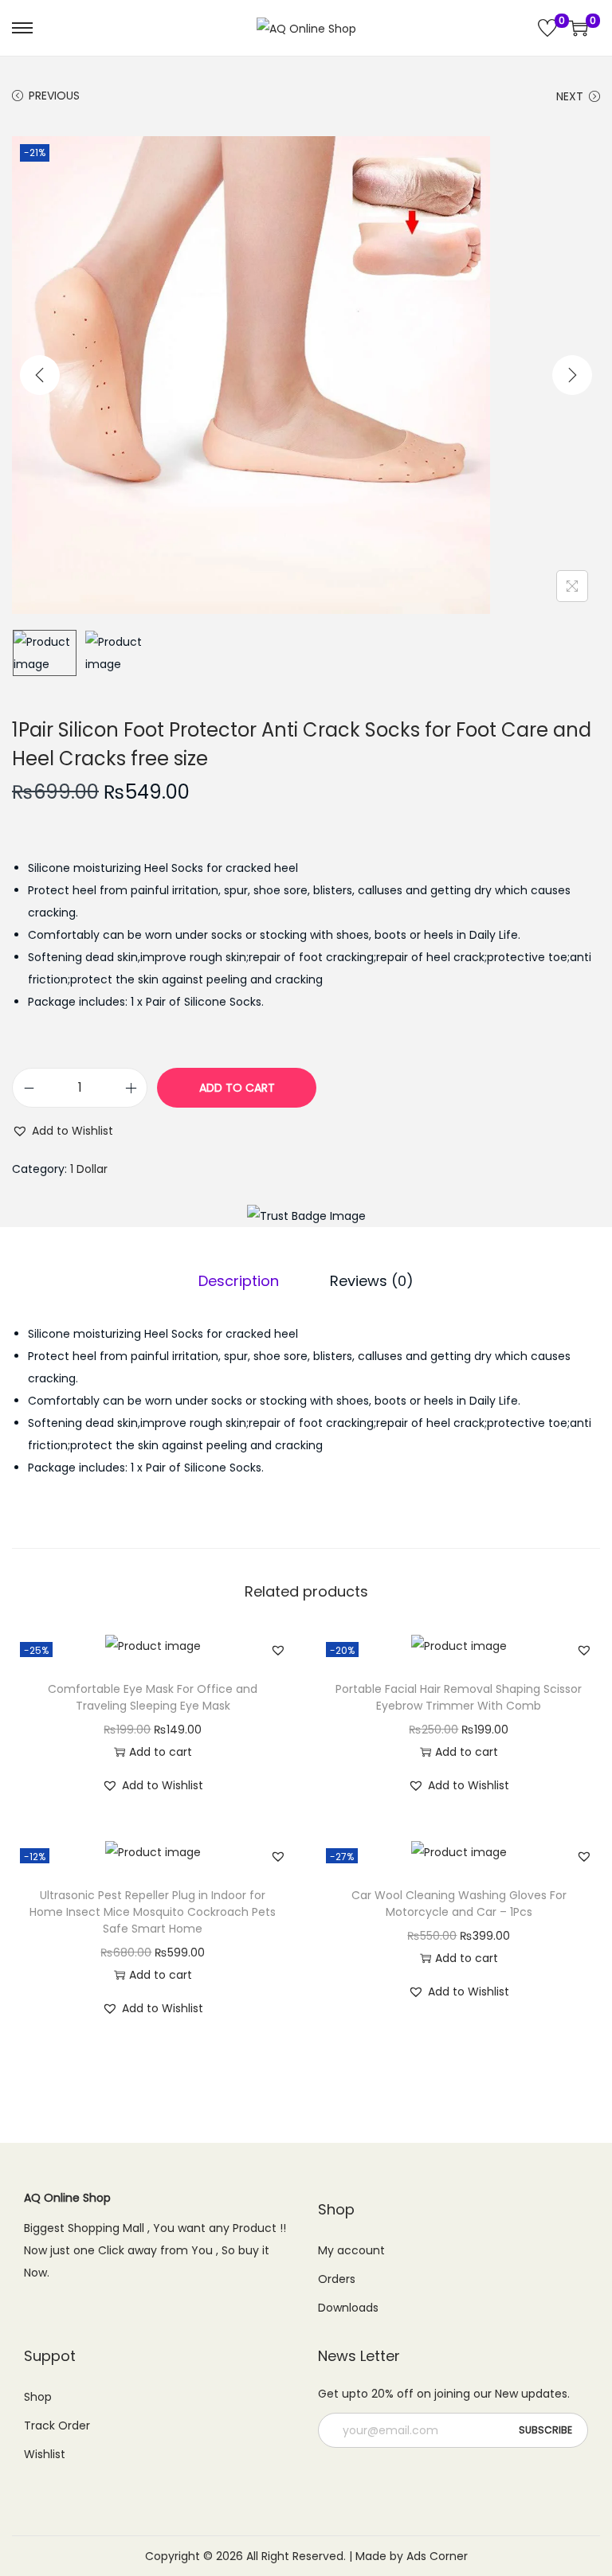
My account (351, 2250)
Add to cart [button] (161, 1752)
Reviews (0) (372, 1281)
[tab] (239, 1281)
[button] (63, 1131)
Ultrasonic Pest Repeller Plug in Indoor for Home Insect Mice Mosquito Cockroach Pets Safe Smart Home (153, 1912)
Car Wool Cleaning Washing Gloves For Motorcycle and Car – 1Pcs (459, 1904)
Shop (38, 2397)
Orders (337, 2279)
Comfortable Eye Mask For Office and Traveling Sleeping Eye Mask (153, 1697)
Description (239, 1281)
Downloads (348, 2308)
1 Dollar (89, 1169)
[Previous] (40, 375)
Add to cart (237, 1088)
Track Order (57, 2426)
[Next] (572, 375)
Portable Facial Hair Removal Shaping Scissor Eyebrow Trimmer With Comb (459, 1697)
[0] (547, 28)
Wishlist (45, 2454)
